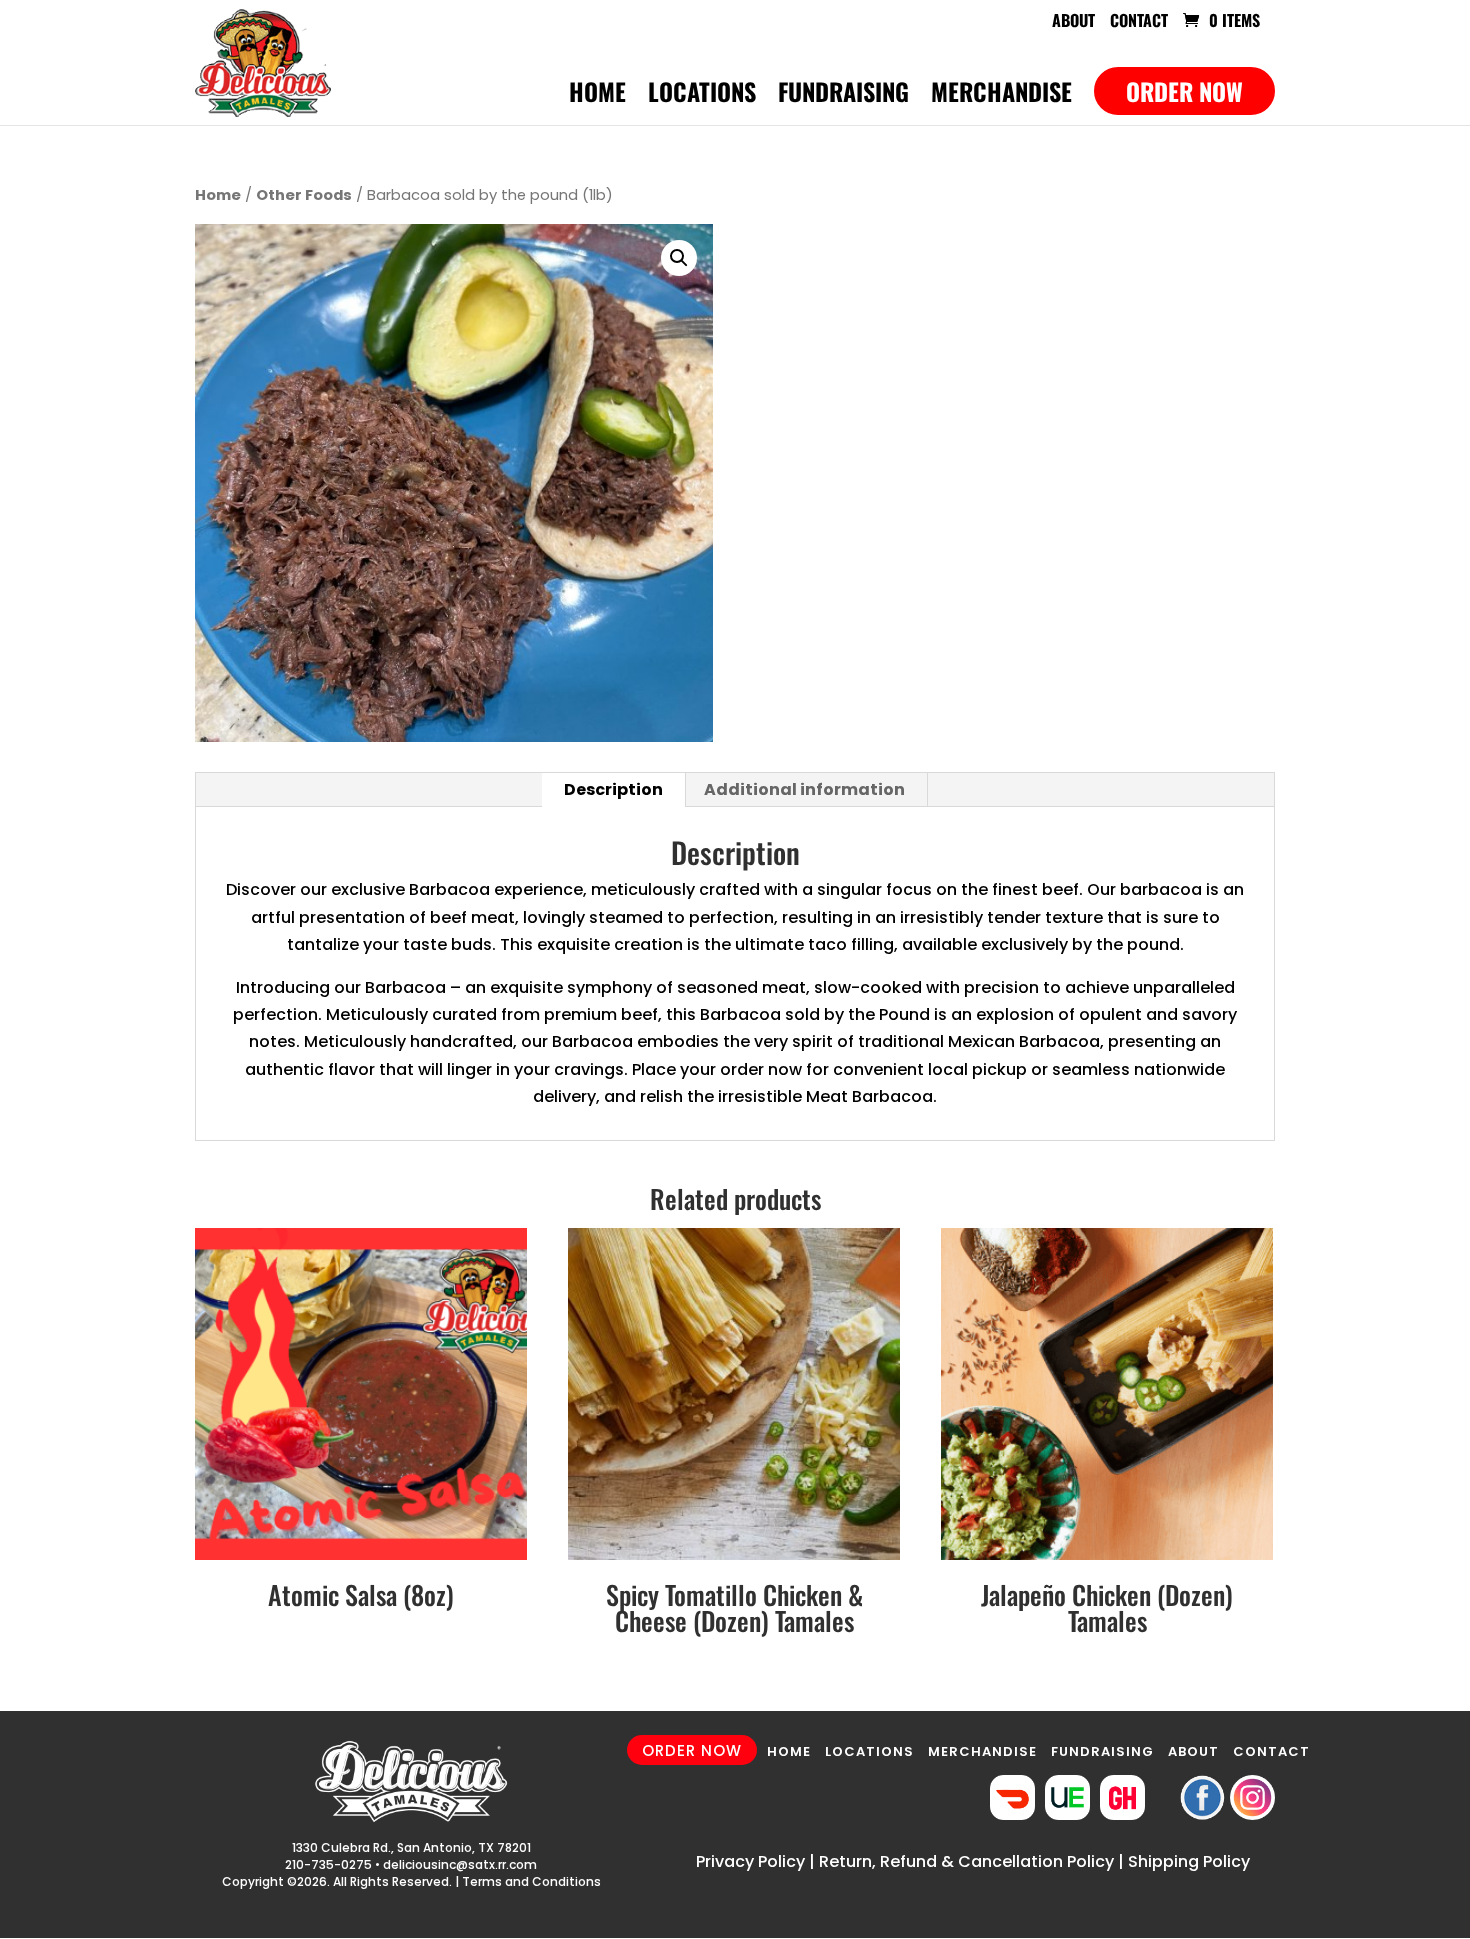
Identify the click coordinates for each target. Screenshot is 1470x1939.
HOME (789, 1751)
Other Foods (304, 195)
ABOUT (1193, 1751)
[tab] (614, 790)
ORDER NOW (692, 1750)
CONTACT (1271, 1751)
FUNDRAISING (1102, 1751)
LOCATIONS (869, 1751)
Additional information (804, 789)
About (1073, 22)
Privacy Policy (750, 1861)
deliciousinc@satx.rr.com (460, 1864)
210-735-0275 (328, 1864)
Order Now (1184, 91)
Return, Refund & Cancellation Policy (966, 1861)
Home (597, 96)
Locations (702, 96)
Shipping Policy (1189, 1861)
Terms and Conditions (531, 1881)
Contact (1139, 22)
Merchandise (1001, 96)
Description (613, 789)
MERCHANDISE (982, 1751)
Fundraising (843, 96)
